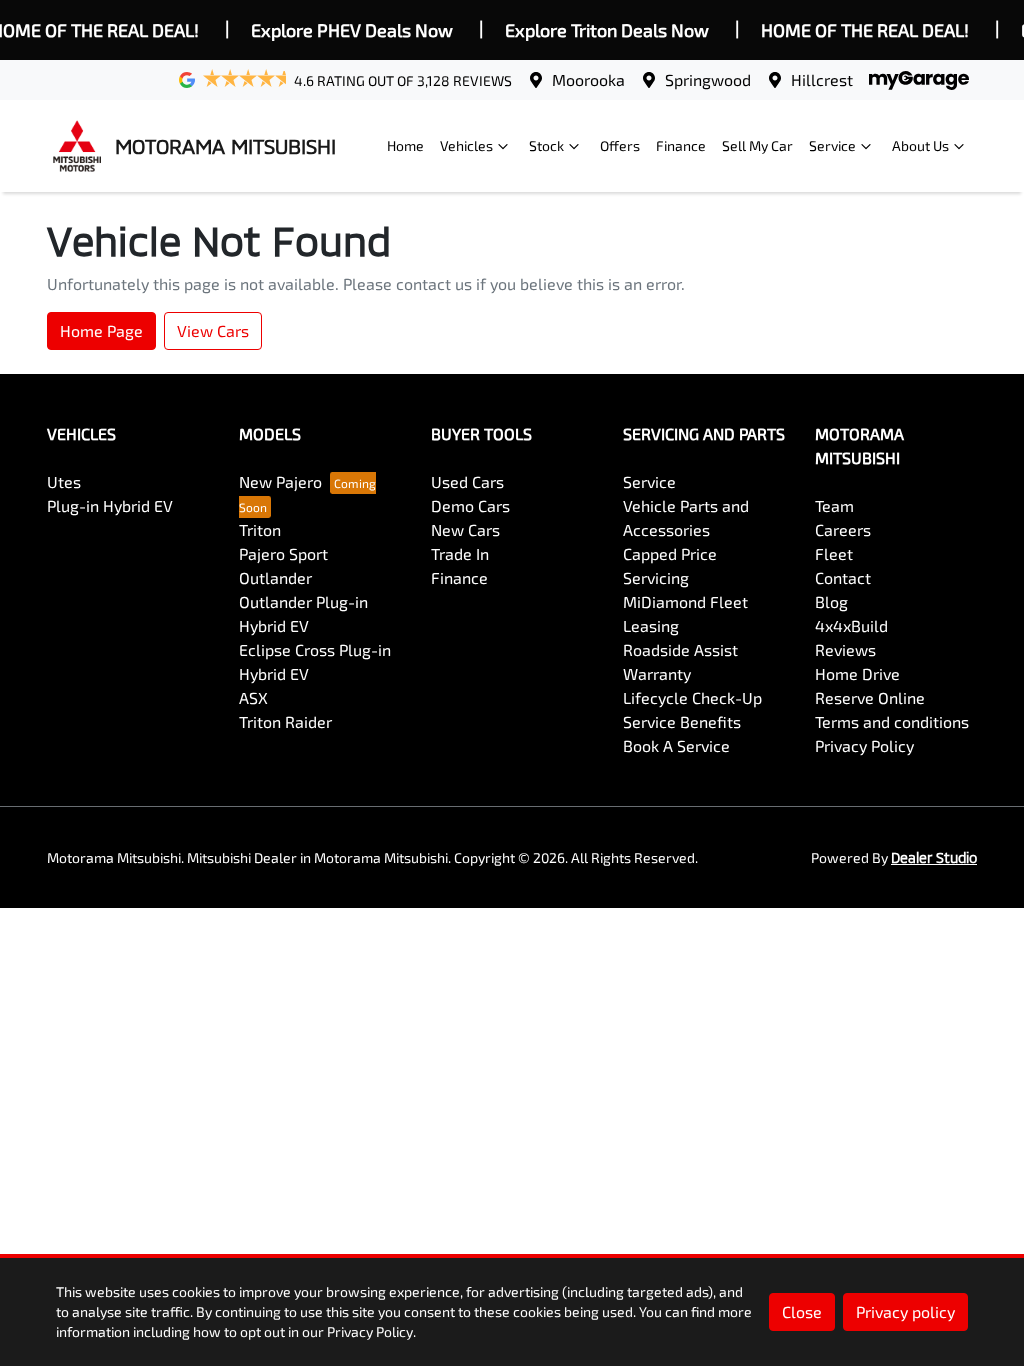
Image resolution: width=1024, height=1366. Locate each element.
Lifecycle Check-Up (692, 697)
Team (834, 505)
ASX (253, 697)
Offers (620, 145)
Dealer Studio (934, 857)
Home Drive (857, 673)
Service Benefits (682, 721)
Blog (831, 601)
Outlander (275, 577)
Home (405, 145)
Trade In (460, 553)
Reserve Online (870, 697)
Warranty (657, 673)
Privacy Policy (864, 745)
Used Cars (467, 481)
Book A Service (676, 745)
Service (832, 145)
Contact (843, 577)
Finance (681, 145)
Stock (546, 145)
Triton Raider (285, 721)
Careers (843, 529)
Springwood (708, 79)
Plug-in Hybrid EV (110, 505)
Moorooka (588, 79)
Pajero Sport (283, 553)
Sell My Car (757, 145)
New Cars (465, 529)
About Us (920, 145)
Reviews (845, 649)
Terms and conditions (892, 721)
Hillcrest (822, 79)
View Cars (213, 330)
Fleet (834, 553)
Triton (260, 529)
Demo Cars (470, 505)
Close (802, 1311)
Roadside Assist (680, 649)
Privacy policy (905, 1311)
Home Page (101, 330)
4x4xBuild (851, 625)
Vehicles (466, 145)
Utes (64, 481)
